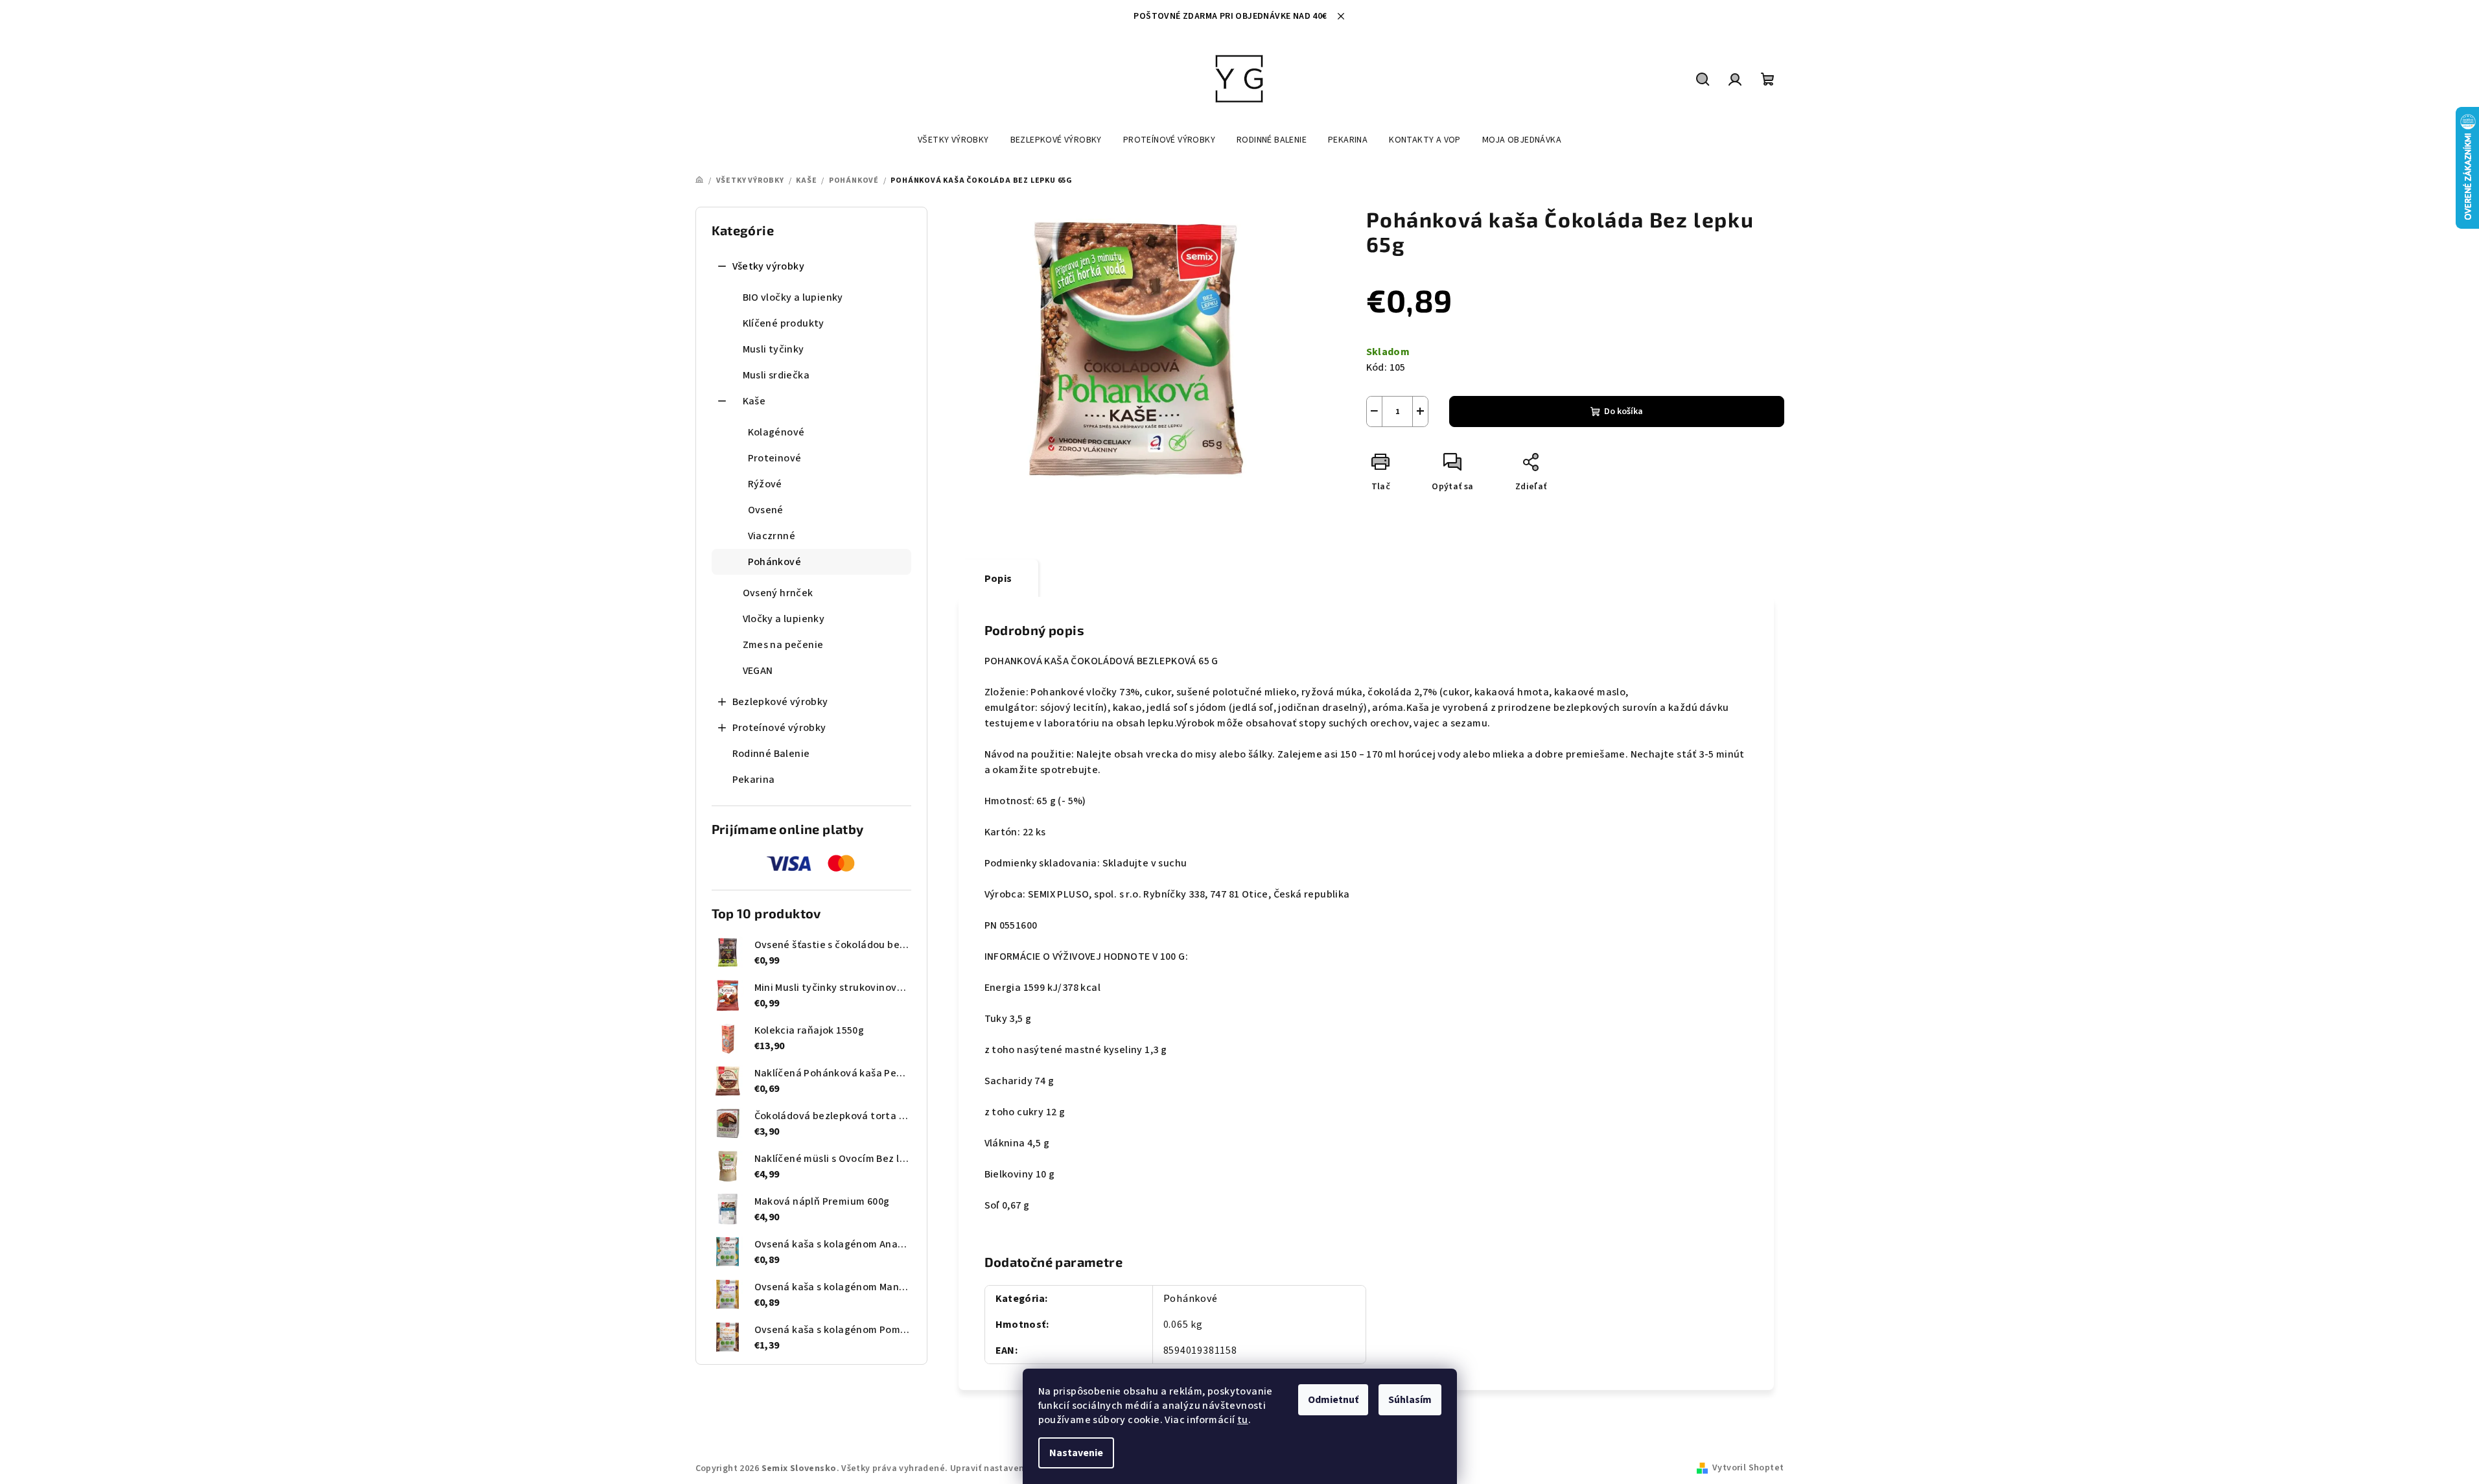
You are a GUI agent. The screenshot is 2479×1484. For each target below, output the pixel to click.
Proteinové (775, 458)
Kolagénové (776, 432)
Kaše (754, 401)
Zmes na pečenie (783, 645)
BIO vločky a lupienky (793, 297)
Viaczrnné (772, 536)
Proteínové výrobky (779, 728)
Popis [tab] (998, 579)
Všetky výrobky (769, 266)
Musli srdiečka (776, 375)
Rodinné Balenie (771, 754)
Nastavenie (1076, 1453)
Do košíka (1624, 412)
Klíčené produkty (784, 323)
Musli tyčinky (774, 349)
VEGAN (758, 671)
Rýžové (765, 484)
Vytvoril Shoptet (1748, 1468)
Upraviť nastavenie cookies (1009, 1468)
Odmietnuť (1333, 1400)
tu (1243, 1420)
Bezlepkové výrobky (780, 702)
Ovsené (766, 510)
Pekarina (754, 780)
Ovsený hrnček (778, 593)
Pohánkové (775, 562)
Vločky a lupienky (784, 619)
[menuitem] (953, 140)
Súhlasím (1410, 1400)
